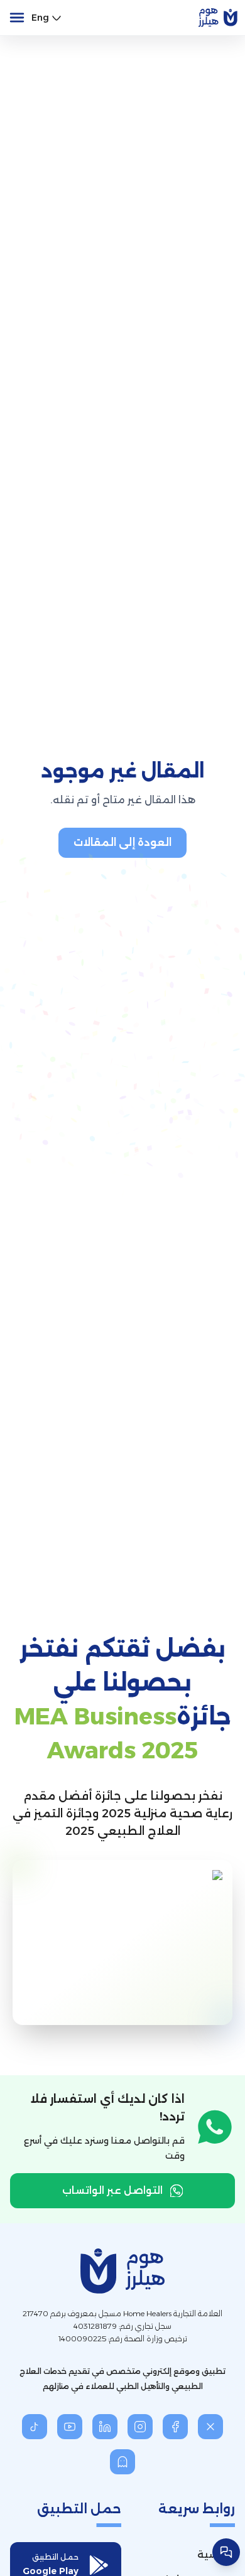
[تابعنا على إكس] (210, 2427)
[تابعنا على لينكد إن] (105, 2427)
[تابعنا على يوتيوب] (70, 2427)
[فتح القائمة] (17, 18)
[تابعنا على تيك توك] (35, 2427)
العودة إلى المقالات (122, 842)
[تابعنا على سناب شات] (122, 2462)
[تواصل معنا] (226, 2552)
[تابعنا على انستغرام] (140, 2427)
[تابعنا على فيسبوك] (175, 2427)
